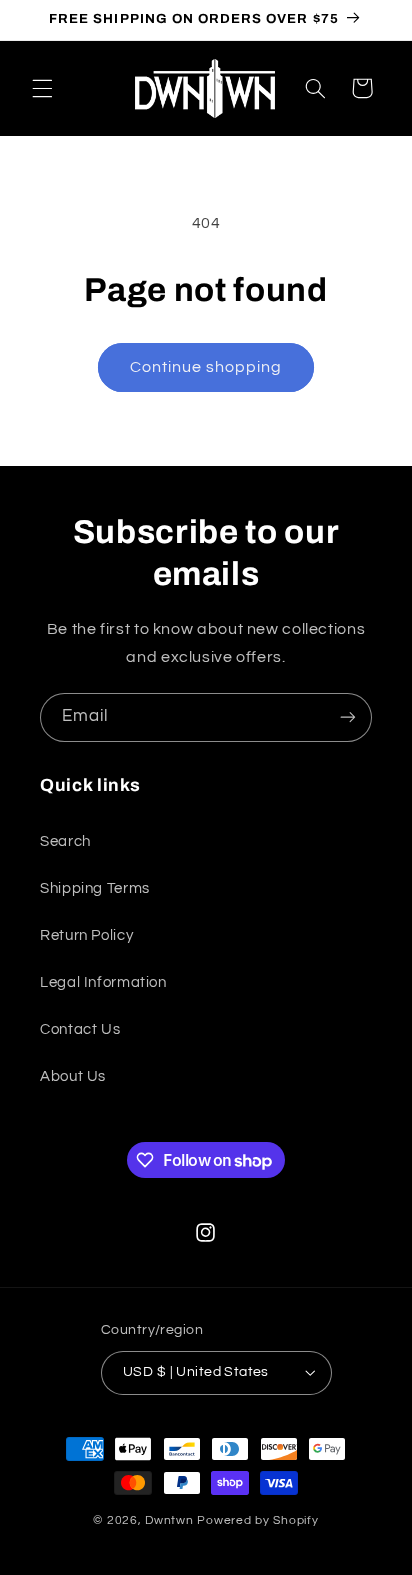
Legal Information (103, 982)
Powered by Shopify (257, 1520)
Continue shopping (206, 367)
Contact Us (80, 1029)
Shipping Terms (95, 888)
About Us (73, 1076)
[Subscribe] (348, 717)
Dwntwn (171, 1520)
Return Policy (86, 935)
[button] (42, 88)
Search (65, 841)
